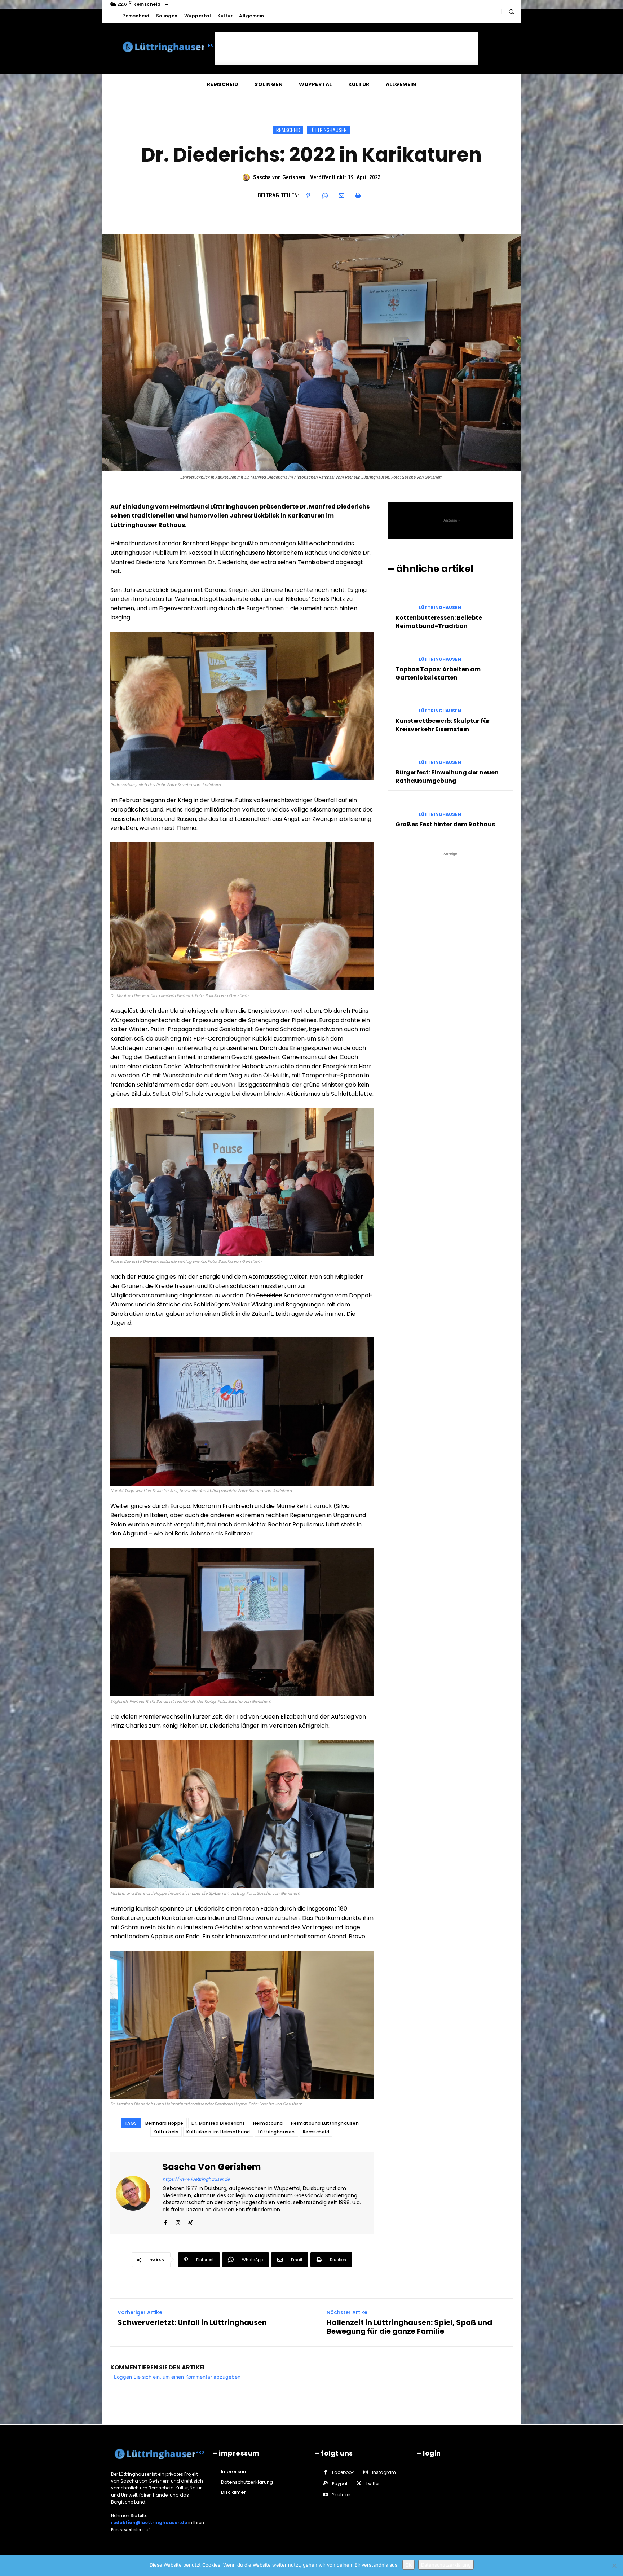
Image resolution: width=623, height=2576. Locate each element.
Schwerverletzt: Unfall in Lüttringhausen (192, 2322)
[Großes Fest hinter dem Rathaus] (401, 808)
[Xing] (191, 2221)
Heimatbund (268, 2123)
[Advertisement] (346, 48)
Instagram (384, 2472)
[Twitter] (359, 2483)
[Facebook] (165, 2221)
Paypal (340, 2483)
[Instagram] (178, 2221)
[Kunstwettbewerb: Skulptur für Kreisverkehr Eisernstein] (401, 705)
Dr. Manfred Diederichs (218, 2123)
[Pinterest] (308, 195)
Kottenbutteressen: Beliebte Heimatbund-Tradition (439, 622)
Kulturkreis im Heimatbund (218, 2132)
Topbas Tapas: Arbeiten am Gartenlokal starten (438, 673)
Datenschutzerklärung (446, 2565)
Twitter (373, 2483)
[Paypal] (325, 2483)
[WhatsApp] (325, 195)
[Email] (341, 195)
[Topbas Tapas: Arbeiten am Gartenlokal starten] (401, 653)
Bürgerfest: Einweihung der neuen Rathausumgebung (447, 776)
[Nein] (614, 2566)
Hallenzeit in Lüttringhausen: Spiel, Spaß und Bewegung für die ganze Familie (409, 2327)
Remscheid (288, 130)
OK (408, 2565)
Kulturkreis (166, 2132)
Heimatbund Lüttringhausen (325, 2123)
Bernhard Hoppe (164, 2123)
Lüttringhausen (328, 130)
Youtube (341, 2495)
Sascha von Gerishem (279, 177)
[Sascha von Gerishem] (247, 177)
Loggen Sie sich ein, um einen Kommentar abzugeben (177, 2377)
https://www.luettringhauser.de (196, 2179)
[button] (511, 12)
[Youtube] (325, 2495)
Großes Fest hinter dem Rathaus (445, 824)
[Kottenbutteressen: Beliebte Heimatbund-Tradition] (401, 601)
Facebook (343, 2472)
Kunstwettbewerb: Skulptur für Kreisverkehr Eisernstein (443, 725)
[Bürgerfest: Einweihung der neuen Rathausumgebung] (401, 756)
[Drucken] (358, 195)
